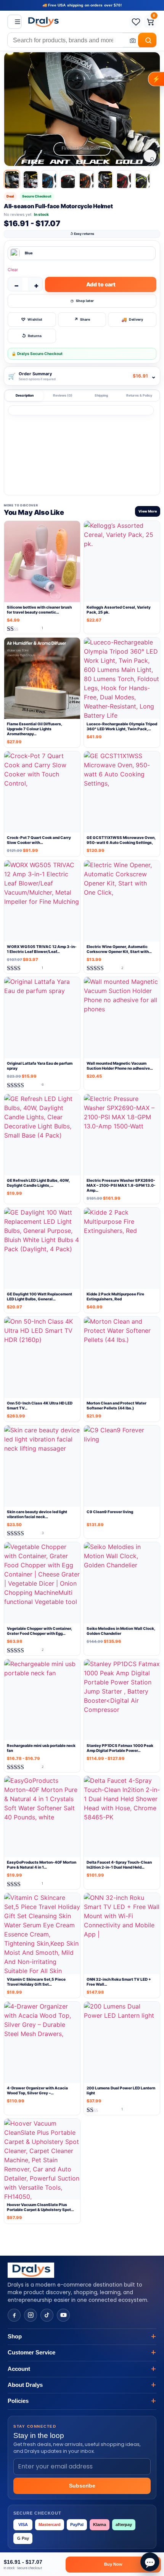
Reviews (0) (63, 395)
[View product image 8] (143, 179)
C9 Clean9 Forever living (110, 1512)
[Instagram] (31, 2315)
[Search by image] (130, 40)
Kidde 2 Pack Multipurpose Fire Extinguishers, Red (115, 1296)
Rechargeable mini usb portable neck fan (41, 1748)
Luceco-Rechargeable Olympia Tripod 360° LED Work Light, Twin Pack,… (122, 726)
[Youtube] (63, 2315)
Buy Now (113, 2564)
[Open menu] (14, 22)
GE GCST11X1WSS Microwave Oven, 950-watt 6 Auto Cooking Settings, (121, 840)
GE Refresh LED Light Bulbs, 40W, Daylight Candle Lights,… (38, 1183)
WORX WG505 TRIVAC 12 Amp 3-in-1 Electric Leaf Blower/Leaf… (42, 949)
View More (148, 511)
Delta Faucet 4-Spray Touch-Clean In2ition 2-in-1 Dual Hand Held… (119, 1865)
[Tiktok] (47, 2315)
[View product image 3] (49, 179)
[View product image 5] (87, 179)
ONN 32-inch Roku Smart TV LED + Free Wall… (119, 1982)
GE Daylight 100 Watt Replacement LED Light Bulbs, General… (39, 1296)
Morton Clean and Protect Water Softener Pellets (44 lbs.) (117, 1405)
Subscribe (82, 2486)
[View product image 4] (68, 179)
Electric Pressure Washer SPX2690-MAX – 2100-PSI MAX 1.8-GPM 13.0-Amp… (121, 1185)
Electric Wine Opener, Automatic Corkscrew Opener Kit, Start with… (119, 949)
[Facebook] (14, 2315)
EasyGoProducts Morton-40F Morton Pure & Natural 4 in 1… (42, 1865)
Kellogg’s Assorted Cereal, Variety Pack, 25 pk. (119, 610)
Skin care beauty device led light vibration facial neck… (37, 1514)
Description (25, 395)
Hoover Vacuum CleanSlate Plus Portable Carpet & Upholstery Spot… (40, 2207)
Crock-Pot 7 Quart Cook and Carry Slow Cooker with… (39, 840)
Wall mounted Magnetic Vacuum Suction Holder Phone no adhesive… (120, 1066)
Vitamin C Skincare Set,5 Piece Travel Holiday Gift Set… (36, 1982)
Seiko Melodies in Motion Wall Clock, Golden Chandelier (121, 1631)
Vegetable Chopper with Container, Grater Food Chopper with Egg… (39, 1631)
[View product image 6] (105, 179)
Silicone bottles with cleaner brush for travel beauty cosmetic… (39, 610)
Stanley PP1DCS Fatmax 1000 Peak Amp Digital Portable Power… (120, 1748)
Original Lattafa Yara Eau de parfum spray (40, 1066)
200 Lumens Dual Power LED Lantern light (121, 2090)
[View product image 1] (12, 179)
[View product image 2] (31, 179)
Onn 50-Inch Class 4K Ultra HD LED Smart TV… (40, 1405)
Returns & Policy (139, 395)
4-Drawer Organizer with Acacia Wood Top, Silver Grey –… (37, 2090)
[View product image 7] (124, 179)
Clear (13, 270)
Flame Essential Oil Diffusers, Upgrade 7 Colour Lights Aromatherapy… (35, 729)
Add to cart (101, 284)
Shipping (101, 395)
